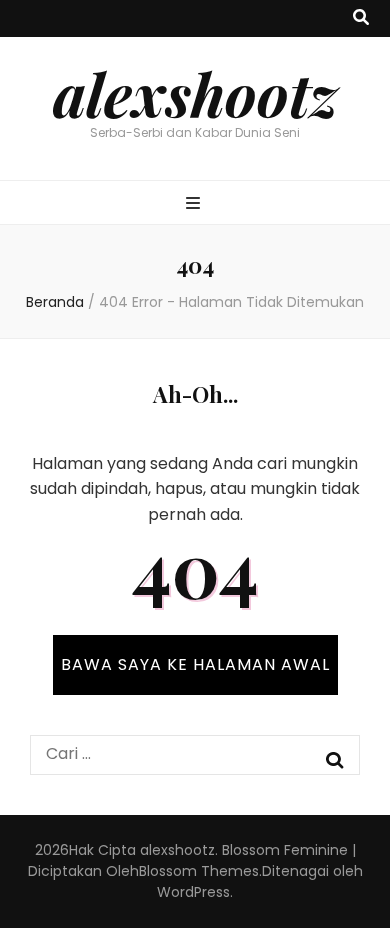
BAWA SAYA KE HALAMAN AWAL (195, 664)
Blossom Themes (199, 871)
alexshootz (195, 93)
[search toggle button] (361, 18)
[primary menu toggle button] (195, 204)
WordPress (193, 892)
